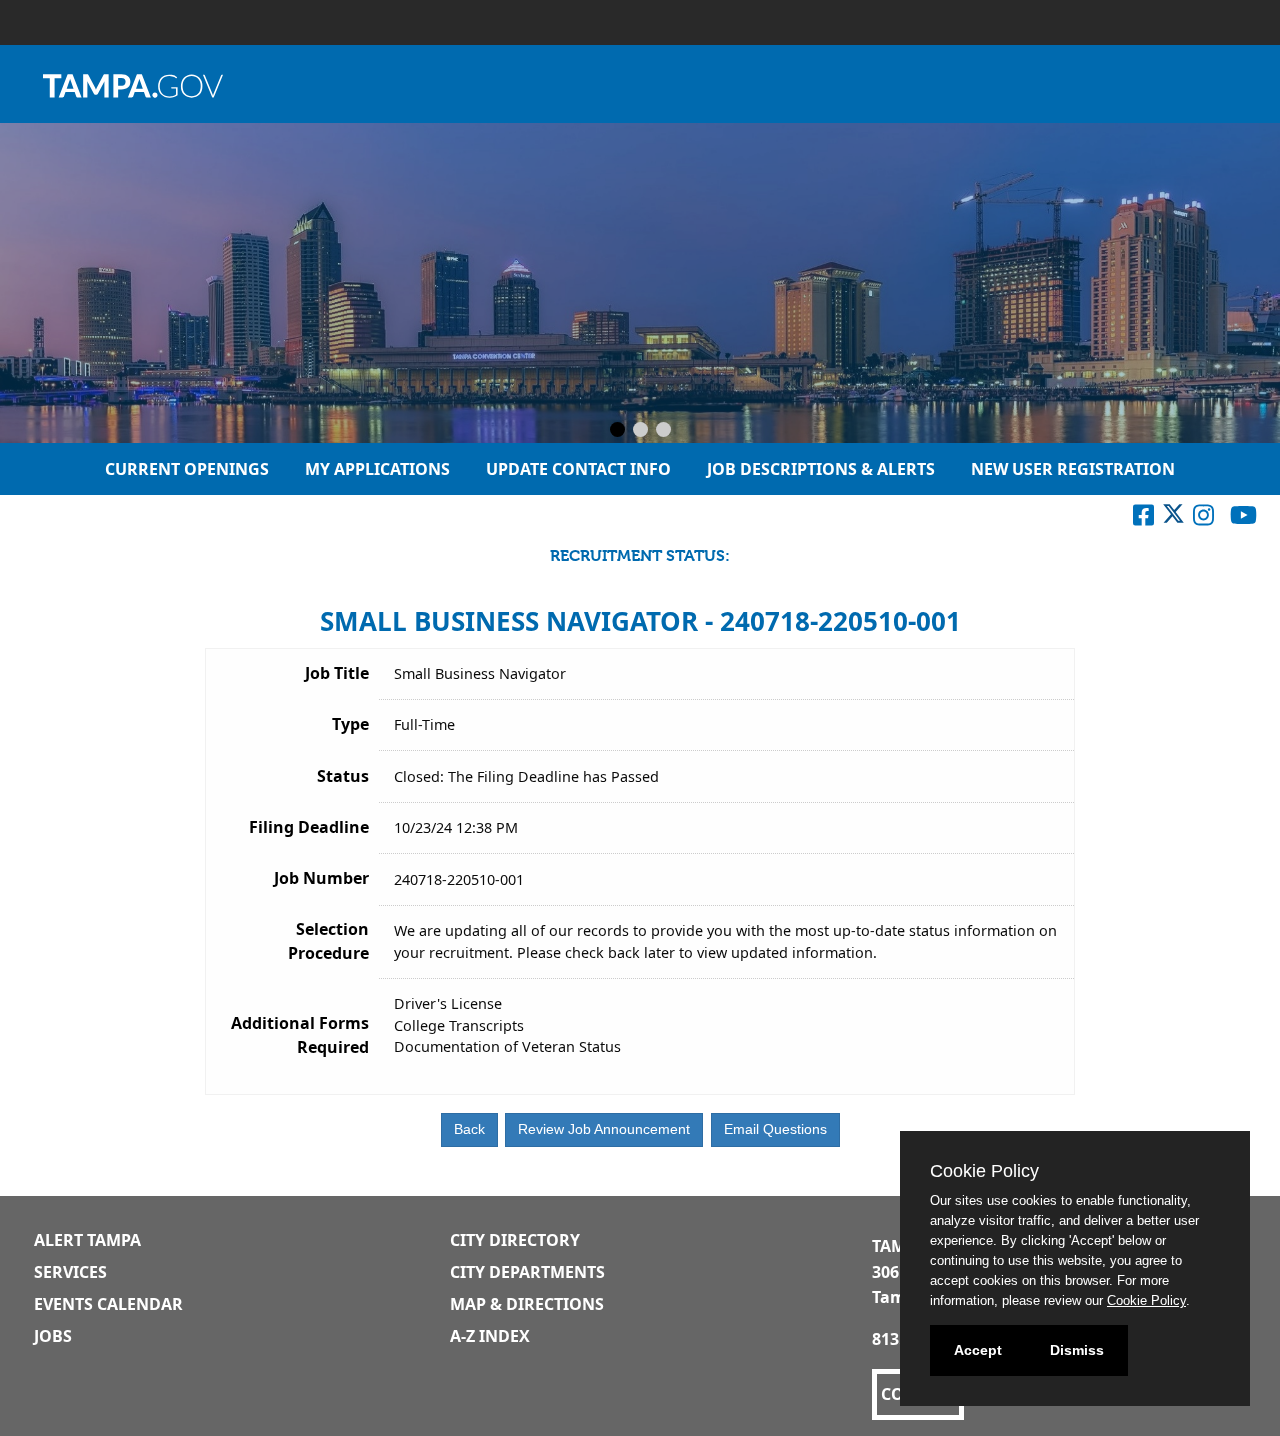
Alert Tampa (87, 1240)
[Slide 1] (617, 431)
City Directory (515, 1240)
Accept (978, 1350)
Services (70, 1272)
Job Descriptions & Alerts (821, 469)
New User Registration (1073, 469)
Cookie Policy (1146, 1300)
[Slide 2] (640, 431)
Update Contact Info (578, 469)
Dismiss (1077, 1350)
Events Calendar (108, 1304)
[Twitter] (1173, 519)
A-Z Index (490, 1336)
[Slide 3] (663, 431)
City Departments (527, 1272)
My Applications (377, 469)
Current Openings (187, 469)
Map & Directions (527, 1304)
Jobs (53, 1336)
